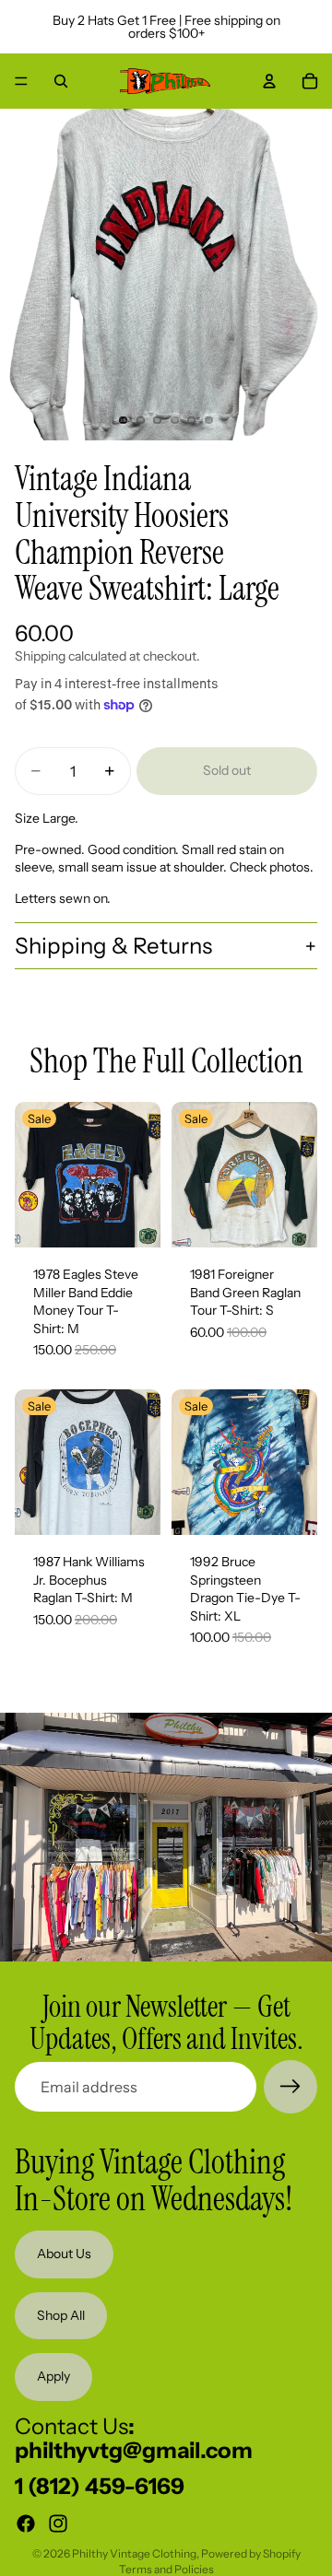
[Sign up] (290, 2087)
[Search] (61, 81)
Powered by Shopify (251, 2553)
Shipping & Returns (113, 946)
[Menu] (21, 81)
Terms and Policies (166, 2569)
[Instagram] (58, 2523)
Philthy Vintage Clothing (134, 2553)
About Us (64, 2254)
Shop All (61, 2315)
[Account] (269, 81)
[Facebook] (26, 2523)
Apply (53, 2376)
